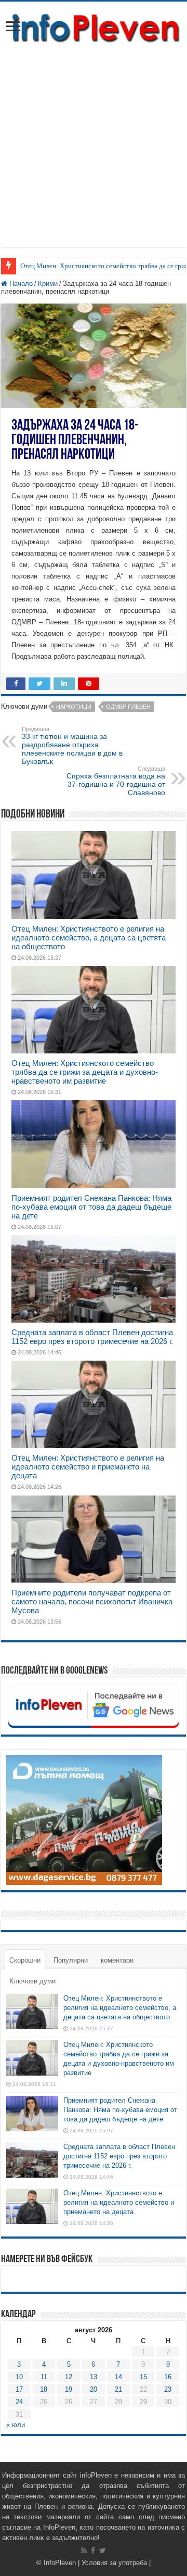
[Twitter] (103, 2550)
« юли (16, 2425)
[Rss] (84, 2550)
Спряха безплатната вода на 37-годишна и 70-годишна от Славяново (116, 781)
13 (94, 2377)
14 (118, 2377)
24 (19, 2402)
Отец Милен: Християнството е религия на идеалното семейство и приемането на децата (88, 1467)
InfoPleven (60, 2563)
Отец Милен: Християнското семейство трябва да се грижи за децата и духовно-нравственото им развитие (85, 1072)
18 (44, 2389)
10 (19, 2377)
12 (69, 2377)
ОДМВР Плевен (128, 707)
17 (19, 2389)
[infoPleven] (94, 26)
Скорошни (25, 1960)
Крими (48, 284)
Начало (20, 284)
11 (44, 2377)
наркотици (74, 707)
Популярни (71, 1960)
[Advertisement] (94, 154)
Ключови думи (32, 1981)
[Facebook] (93, 2550)
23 (168, 2389)
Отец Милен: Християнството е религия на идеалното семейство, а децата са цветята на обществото (89, 938)
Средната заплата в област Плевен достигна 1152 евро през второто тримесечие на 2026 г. (92, 1337)
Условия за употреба (114, 2563)
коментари (117, 1960)
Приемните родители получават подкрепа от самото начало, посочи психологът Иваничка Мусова (92, 1601)
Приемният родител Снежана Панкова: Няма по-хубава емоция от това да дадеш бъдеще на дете (91, 1207)
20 (94, 2389)
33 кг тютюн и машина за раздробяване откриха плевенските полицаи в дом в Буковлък (72, 746)
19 (69, 2389)
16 (168, 2377)
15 (143, 2377)
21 (118, 2389)
